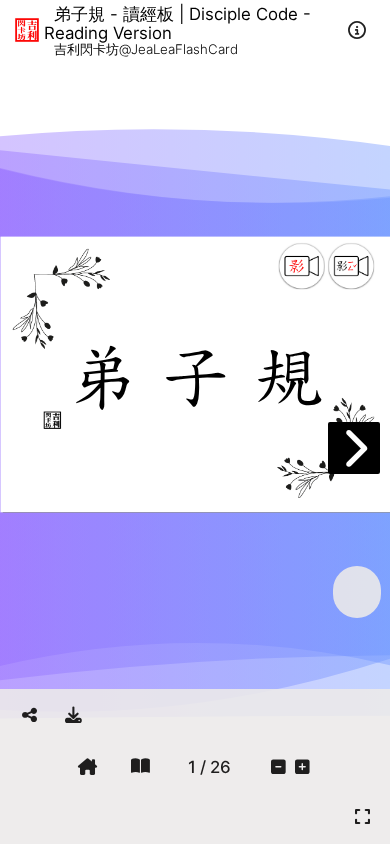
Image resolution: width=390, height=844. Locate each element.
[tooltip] (73, 715)
